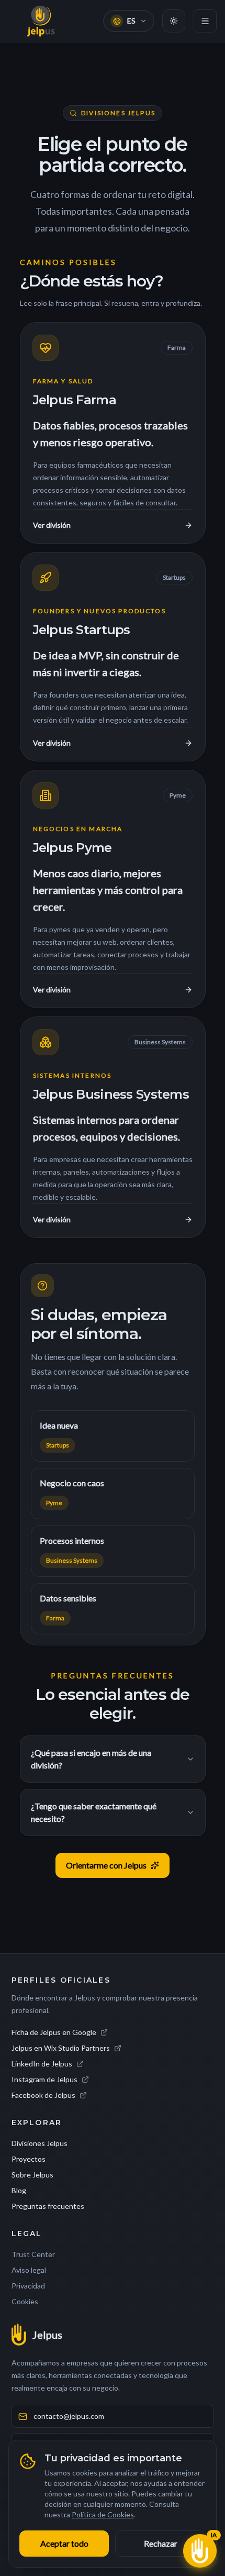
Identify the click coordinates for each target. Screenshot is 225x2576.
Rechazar (161, 2543)
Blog (19, 2190)
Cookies (25, 2301)
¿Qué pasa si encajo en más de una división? (91, 1759)
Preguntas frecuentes (48, 2206)
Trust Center (33, 2254)
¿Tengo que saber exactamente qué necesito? (94, 1812)
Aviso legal (29, 2270)
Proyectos (29, 2159)
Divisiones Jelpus (40, 2143)
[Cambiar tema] (174, 21)
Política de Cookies (103, 2514)
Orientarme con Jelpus (106, 1865)
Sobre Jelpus (32, 2175)
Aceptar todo (64, 2543)
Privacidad (28, 2286)
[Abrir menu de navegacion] (205, 21)
